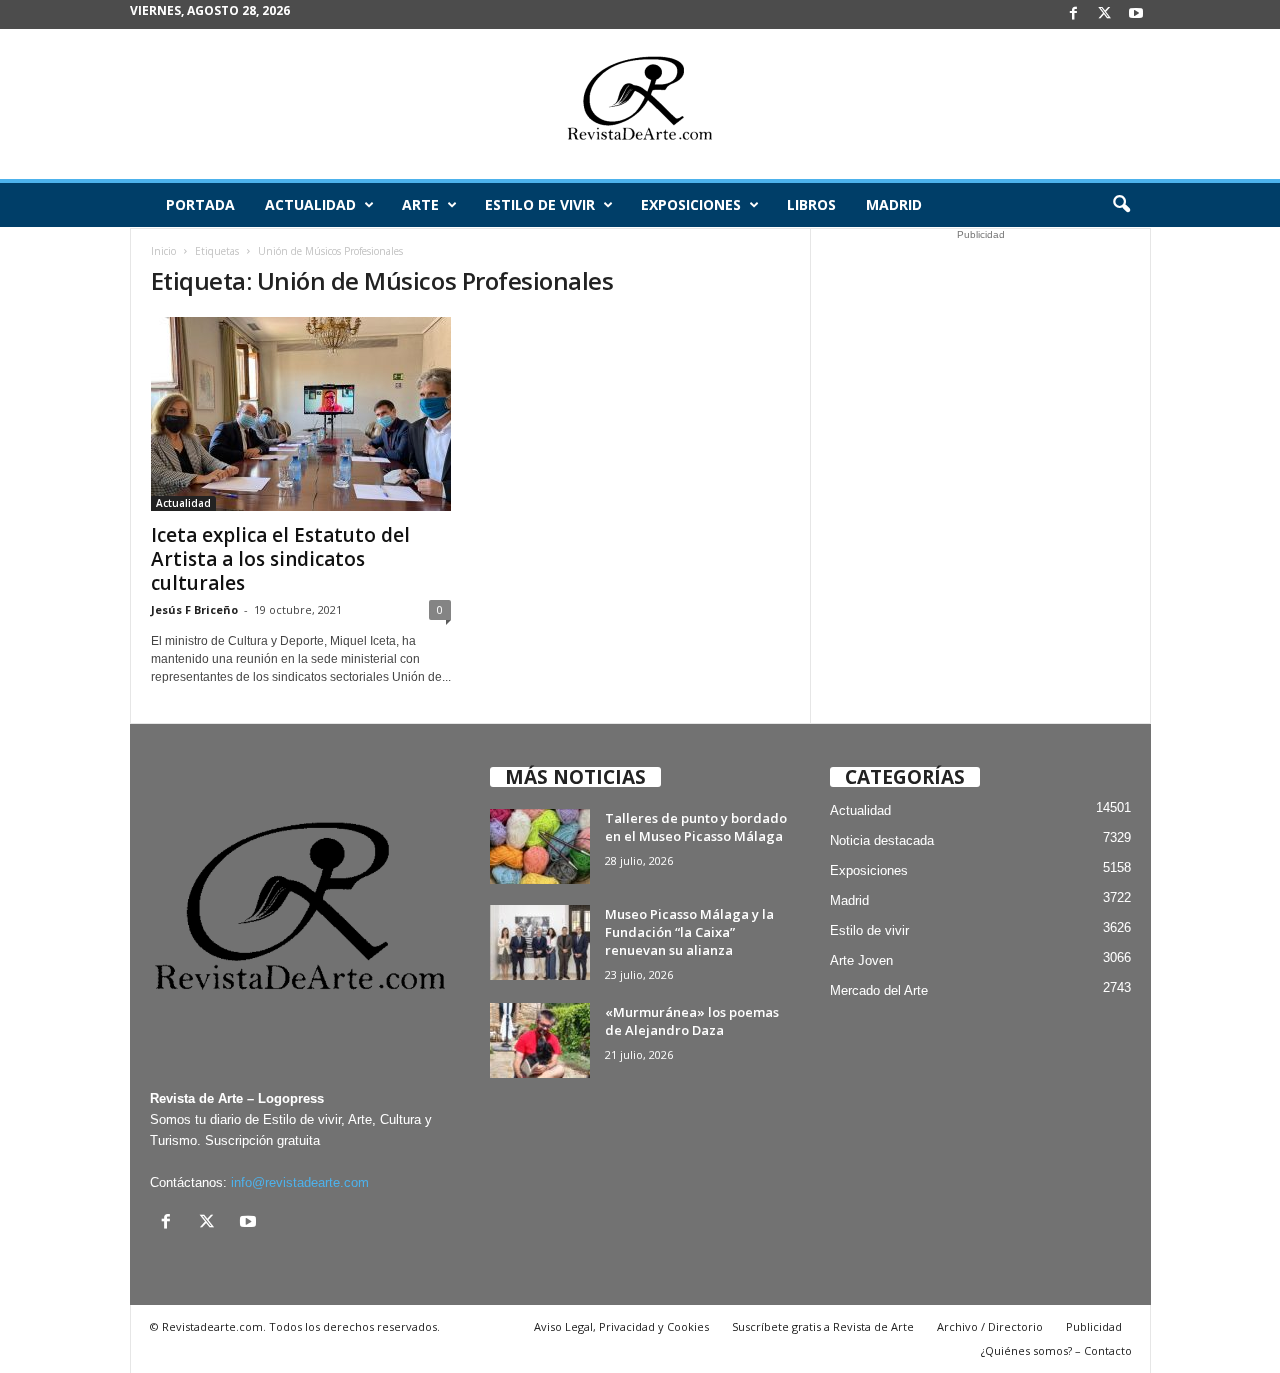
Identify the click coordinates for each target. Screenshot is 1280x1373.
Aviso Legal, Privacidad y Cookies (621, 1326)
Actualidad (310, 204)
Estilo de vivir (540, 204)
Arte (420, 204)
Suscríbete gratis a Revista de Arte (823, 1326)
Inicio (163, 251)
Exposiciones (691, 204)
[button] (1121, 205)
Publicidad (1094, 1326)
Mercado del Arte (879, 990)
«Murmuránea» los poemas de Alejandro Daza (692, 1021)
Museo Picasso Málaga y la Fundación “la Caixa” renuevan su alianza (689, 932)
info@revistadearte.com (300, 1182)
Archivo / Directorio (990, 1326)
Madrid (894, 204)
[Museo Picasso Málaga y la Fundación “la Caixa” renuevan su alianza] (540, 942)
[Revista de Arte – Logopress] (640, 104)
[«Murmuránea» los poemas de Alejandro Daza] (540, 1040)
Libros (811, 204)
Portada (200, 204)
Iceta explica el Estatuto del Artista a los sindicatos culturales (280, 559)
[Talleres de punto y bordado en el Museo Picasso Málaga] (540, 846)
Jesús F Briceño (194, 609)
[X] (1105, 14)
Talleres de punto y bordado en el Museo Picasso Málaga (696, 827)
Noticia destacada (882, 840)
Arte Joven (861, 960)
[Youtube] (1136, 14)
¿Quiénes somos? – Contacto (1056, 1350)
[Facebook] (1074, 14)
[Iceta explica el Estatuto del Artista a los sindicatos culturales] (301, 414)
